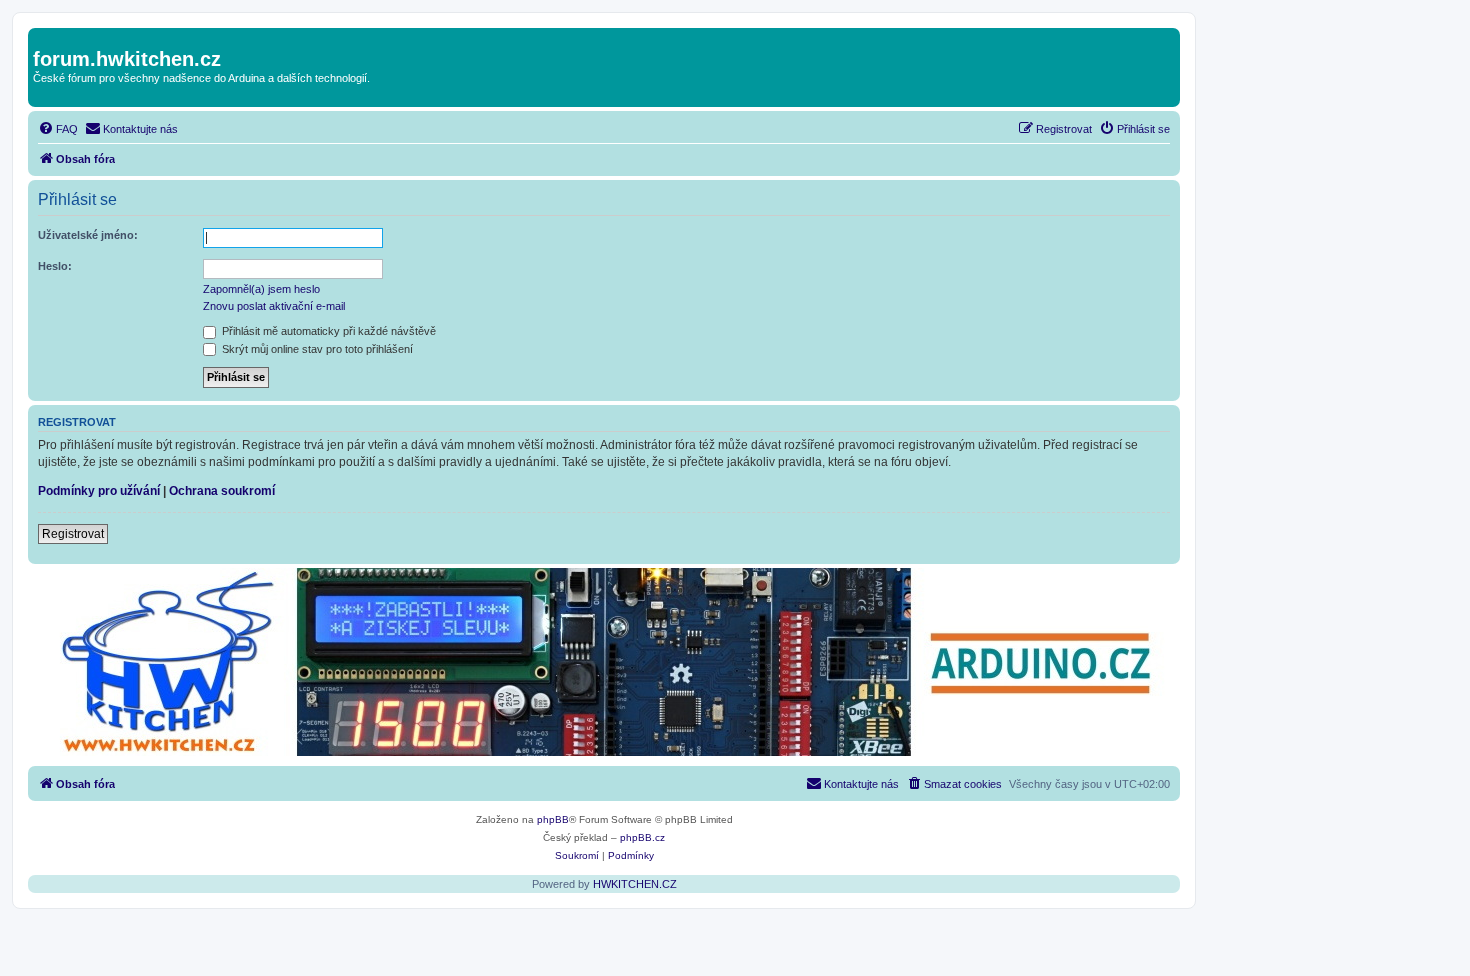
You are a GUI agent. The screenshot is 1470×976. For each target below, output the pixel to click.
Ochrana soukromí (222, 491)
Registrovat (73, 534)
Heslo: (55, 266)
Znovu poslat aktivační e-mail (274, 306)
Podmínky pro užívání (99, 491)
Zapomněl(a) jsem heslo (261, 289)
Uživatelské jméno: (88, 235)
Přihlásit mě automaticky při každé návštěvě (327, 331)
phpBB (553, 819)
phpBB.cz (642, 837)
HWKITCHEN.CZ (635, 884)
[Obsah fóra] (44, 38)
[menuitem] (58, 129)
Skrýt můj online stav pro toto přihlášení (316, 349)
